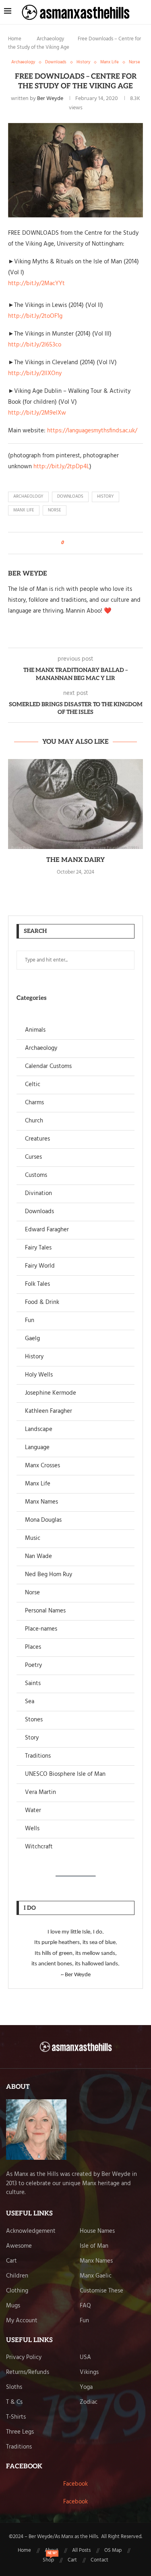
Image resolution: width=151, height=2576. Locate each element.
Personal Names (45, 1611)
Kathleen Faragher (49, 1411)
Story (32, 1738)
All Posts (81, 2551)
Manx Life (38, 1484)
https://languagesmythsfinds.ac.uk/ (92, 431)
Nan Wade (38, 1557)
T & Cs (14, 2402)
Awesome (19, 2246)
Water (33, 1811)
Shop (48, 2560)
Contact (99, 2560)
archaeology (28, 496)
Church (34, 1121)
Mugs (13, 2306)
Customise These (101, 2291)
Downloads (39, 1212)
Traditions (38, 1756)
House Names (97, 2231)
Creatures (37, 1139)
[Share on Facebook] (72, 543)
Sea (30, 1702)
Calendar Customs (48, 1067)
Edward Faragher (47, 1230)
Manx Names (41, 1502)
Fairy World (40, 1266)
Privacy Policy (24, 2358)
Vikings (89, 2373)
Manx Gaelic (96, 2276)
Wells (32, 1829)
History (34, 1357)
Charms (34, 1103)
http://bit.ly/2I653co (35, 345)
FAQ (85, 2306)
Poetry (33, 1666)
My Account (22, 2321)
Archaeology (50, 39)
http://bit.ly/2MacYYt (36, 284)
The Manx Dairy (75, 860)
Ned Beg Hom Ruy (49, 1575)
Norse (32, 1593)
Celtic (33, 1085)
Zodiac (89, 2402)
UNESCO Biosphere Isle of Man (65, 1774)
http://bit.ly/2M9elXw (37, 413)
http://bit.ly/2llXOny (35, 373)
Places (33, 1647)
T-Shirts (16, 2417)
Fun (30, 1321)
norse (55, 510)
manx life (24, 510)
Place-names (41, 1629)
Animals (35, 1030)
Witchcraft (39, 1847)
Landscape (39, 1430)
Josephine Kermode (51, 1393)
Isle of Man (94, 2246)
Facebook (75, 2484)
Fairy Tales (38, 1248)
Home (15, 39)
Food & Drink (42, 1303)
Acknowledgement (31, 2231)
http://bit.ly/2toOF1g (35, 316)
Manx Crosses (42, 1466)
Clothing (17, 2291)
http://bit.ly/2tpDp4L (61, 467)
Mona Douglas (43, 1520)
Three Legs (20, 2432)
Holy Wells (39, 1375)
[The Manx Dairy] (75, 804)
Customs (36, 1175)
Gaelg (32, 1339)
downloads (70, 496)
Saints (33, 1684)
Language (37, 1448)
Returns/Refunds (28, 2373)
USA (85, 2358)
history (105, 496)
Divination (38, 1194)
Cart (11, 2261)
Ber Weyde (50, 99)
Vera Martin (40, 1793)
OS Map (113, 2551)
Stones (34, 1720)
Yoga (86, 2387)
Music (33, 1538)
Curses (33, 1157)
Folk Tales (37, 1284)
